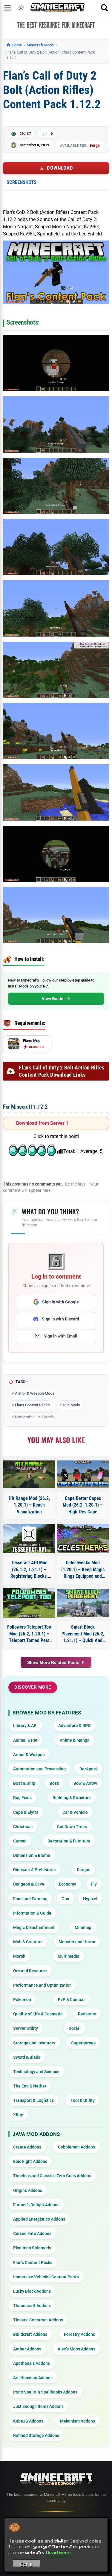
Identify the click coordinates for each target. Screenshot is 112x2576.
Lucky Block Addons (32, 2291)
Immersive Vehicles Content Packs (46, 2277)
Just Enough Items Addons (38, 2406)
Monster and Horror (77, 1942)
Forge (95, 145)
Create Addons (27, 2147)
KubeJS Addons (28, 2421)
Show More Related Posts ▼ (56, 1662)
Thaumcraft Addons (32, 2306)
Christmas (23, 1827)
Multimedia (69, 1956)
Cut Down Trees (72, 1827)
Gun (65, 1899)
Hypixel (90, 1899)
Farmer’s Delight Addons (36, 2205)
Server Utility (26, 2028)
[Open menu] (7, 8)
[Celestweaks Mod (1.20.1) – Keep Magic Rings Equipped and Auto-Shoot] (83, 1539)
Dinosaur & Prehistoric (34, 1870)
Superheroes (83, 2043)
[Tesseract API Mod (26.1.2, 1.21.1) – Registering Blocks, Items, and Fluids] (29, 1539)
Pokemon (22, 2000)
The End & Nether (30, 2086)
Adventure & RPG (75, 1726)
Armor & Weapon (29, 1755)
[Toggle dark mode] (21, 8)
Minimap (83, 1927)
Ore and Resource (30, 1971)
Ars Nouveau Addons (33, 2378)
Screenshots (22, 182)
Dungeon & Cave (29, 1884)
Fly (94, 1884)
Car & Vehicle (75, 1812)
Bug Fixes (22, 1798)
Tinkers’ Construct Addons (38, 2320)
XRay (18, 2115)
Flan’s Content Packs (33, 2262)
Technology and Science (36, 2072)
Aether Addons (27, 2349)
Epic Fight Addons (30, 2161)
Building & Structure (72, 1798)
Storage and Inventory (34, 2043)
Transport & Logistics (33, 2100)
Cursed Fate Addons (32, 2233)
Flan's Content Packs (32, 1405)
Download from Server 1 (42, 1123)
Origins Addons (28, 2190)
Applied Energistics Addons (39, 2219)
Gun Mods (71, 1405)
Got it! (26, 2564)
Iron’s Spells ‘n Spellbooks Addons (45, 2392)
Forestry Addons (79, 2334)
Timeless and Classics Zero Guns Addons (52, 2176)
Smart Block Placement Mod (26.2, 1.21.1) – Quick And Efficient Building (83, 1634)
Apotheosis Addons (32, 2363)
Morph (19, 1956)
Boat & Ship (24, 1783)
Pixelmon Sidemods (32, 2248)
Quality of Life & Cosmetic (38, 2014)
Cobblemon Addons (76, 2147)
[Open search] (105, 8)
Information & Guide (32, 1913)
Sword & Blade (27, 2057)
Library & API (25, 1726)
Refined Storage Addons (36, 2435)
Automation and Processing (39, 1769)
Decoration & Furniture (69, 1841)
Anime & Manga (75, 1740)
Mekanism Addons (78, 2421)
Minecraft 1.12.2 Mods (34, 1417)
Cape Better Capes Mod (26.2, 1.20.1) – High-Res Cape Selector (83, 1505)
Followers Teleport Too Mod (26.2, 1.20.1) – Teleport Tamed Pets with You (29, 1634)
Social (75, 2028)
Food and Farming (30, 1899)
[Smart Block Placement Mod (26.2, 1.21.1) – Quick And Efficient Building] (83, 1603)
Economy (67, 1884)
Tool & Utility (83, 2100)
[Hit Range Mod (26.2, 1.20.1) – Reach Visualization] (29, 1474)
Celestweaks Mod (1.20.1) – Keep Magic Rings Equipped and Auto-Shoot (83, 1570)
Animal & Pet (25, 1740)
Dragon (84, 1870)
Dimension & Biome (32, 1855)
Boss (54, 1783)
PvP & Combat (71, 2000)
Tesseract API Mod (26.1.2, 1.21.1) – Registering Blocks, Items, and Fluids (29, 1570)
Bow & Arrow (85, 1783)
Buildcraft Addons (30, 2334)
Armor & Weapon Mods (35, 1393)
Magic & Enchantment (34, 1927)
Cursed (20, 1841)
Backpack (89, 1769)
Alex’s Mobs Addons (76, 2349)
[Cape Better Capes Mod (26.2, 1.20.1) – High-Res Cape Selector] (83, 1474)
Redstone (87, 2014)
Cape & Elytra (26, 1812)
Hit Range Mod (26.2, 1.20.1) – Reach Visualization (29, 1505)
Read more (59, 2552)
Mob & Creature (28, 1942)
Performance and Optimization (42, 1985)
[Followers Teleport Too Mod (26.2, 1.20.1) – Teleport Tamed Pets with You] (29, 1603)
